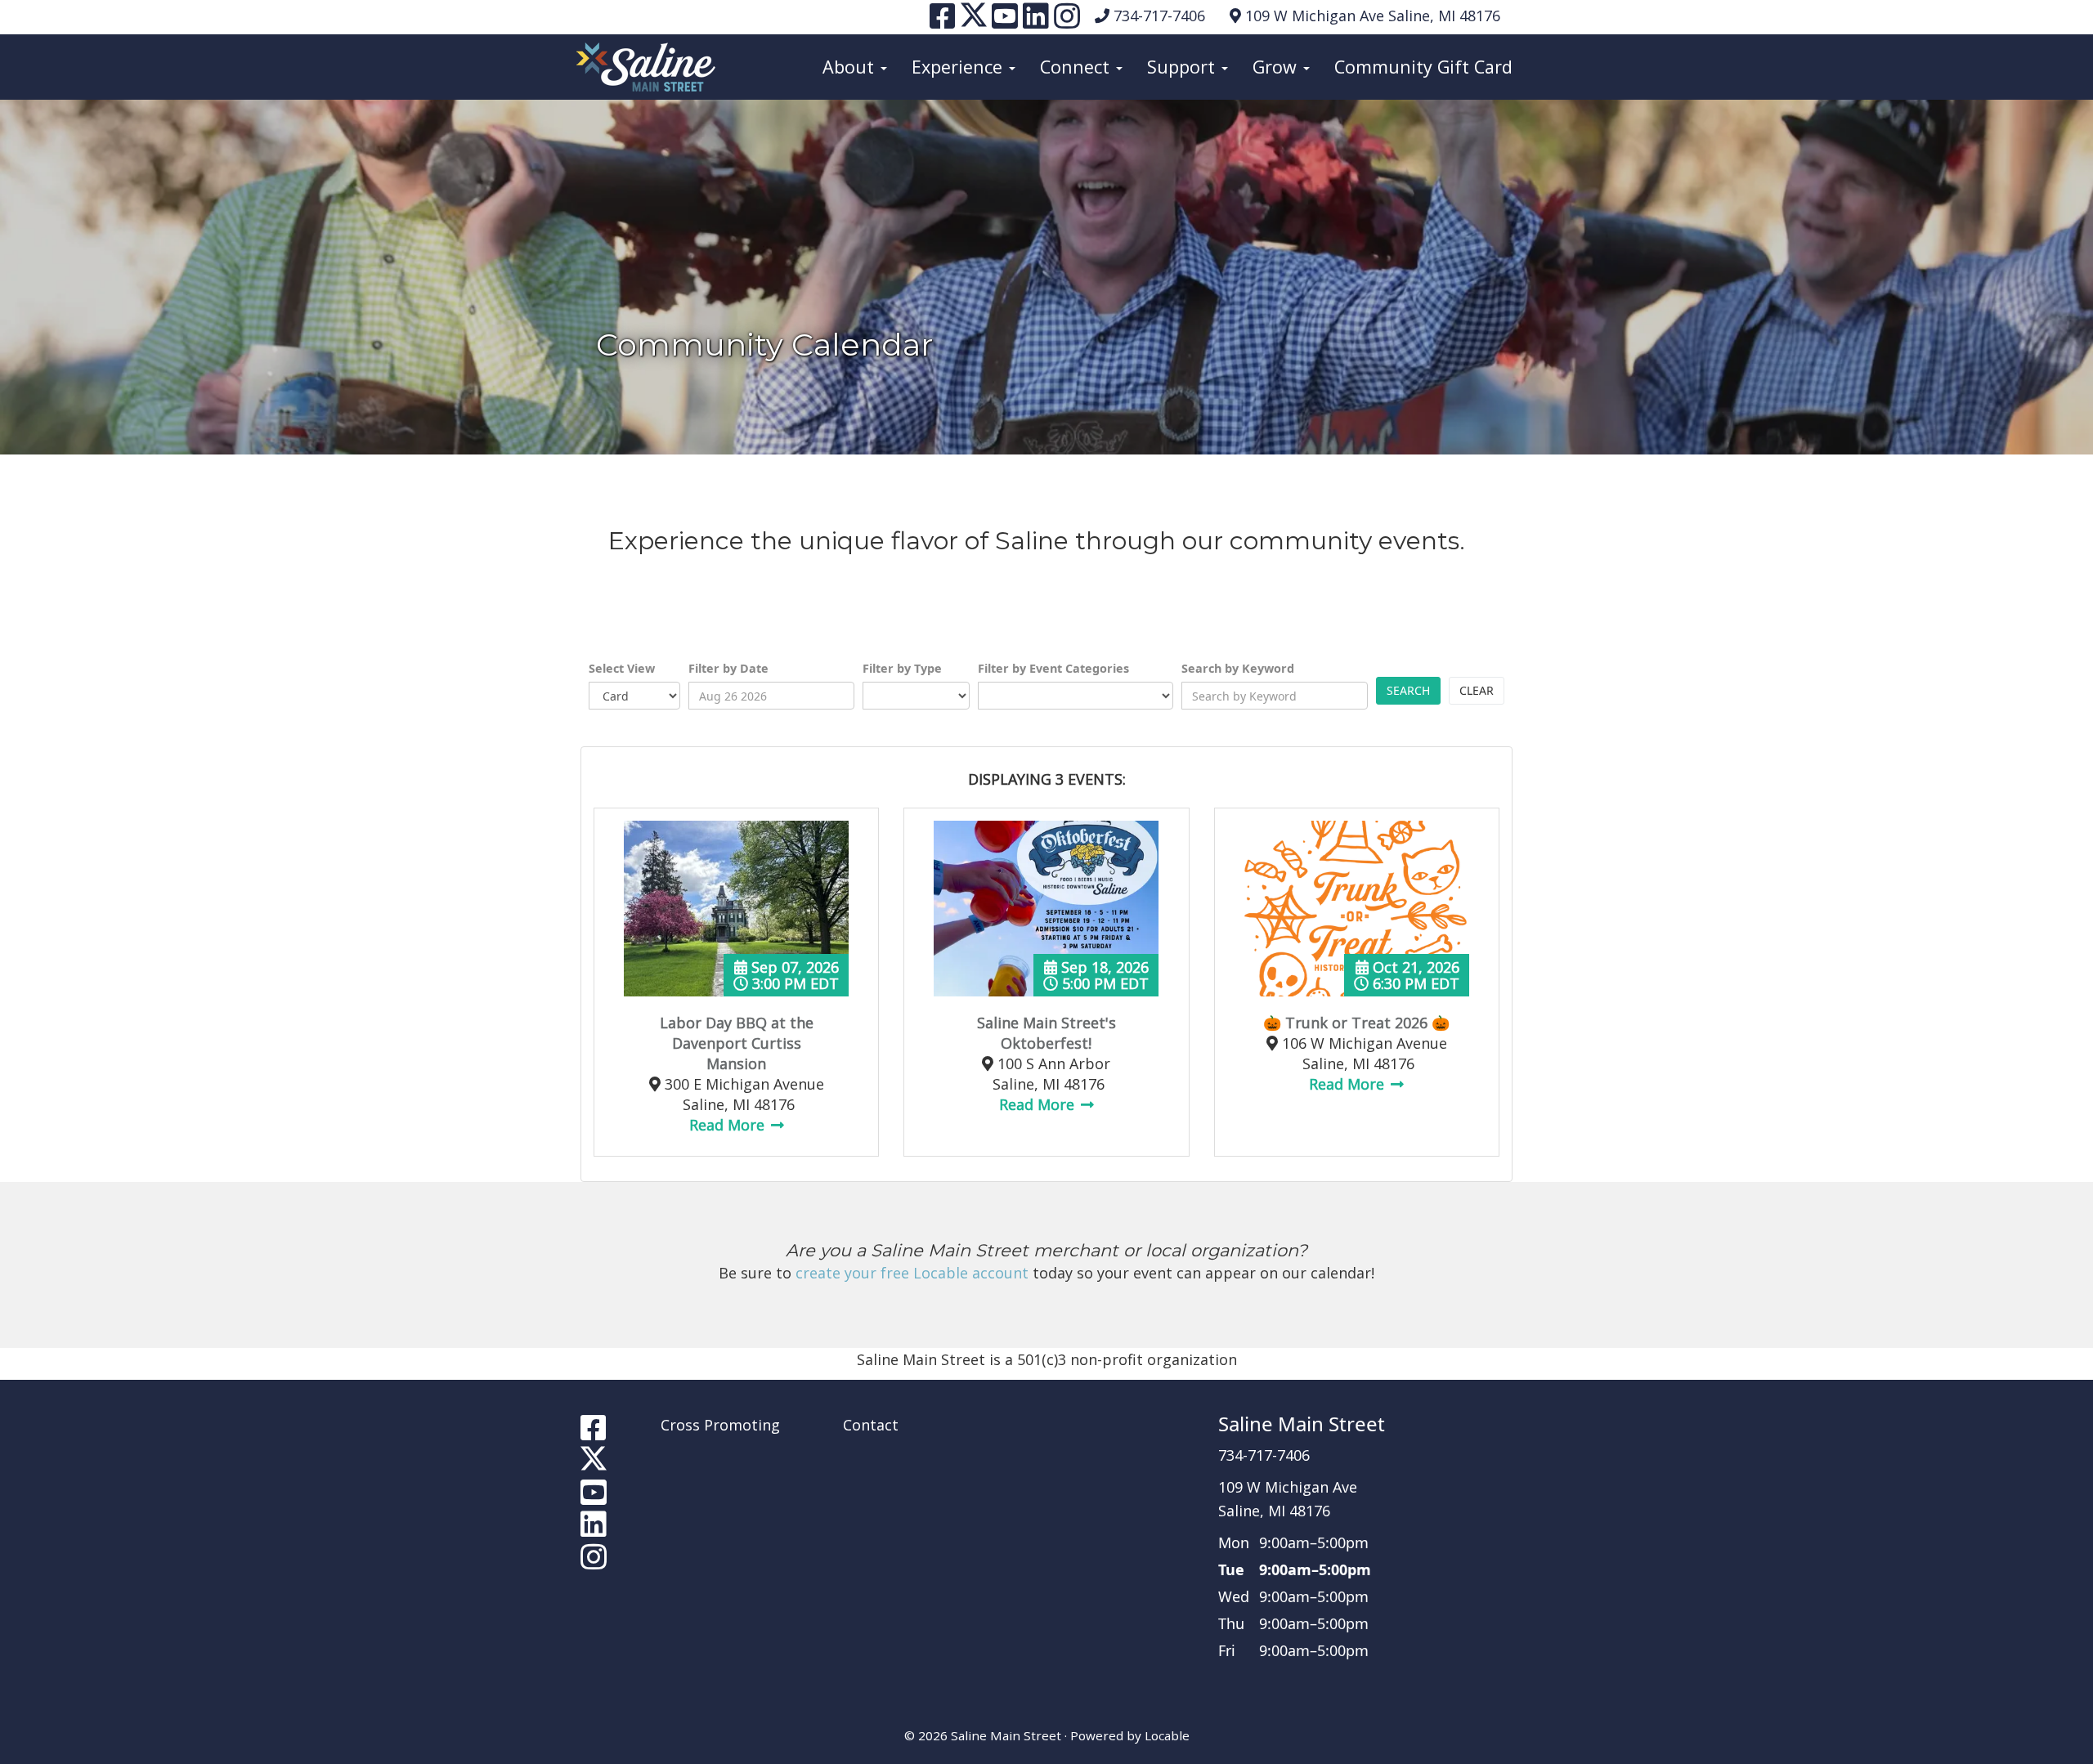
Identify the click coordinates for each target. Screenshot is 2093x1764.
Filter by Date (728, 668)
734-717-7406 (1159, 16)
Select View (622, 668)
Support (1183, 67)
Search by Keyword (1238, 668)
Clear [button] (1477, 690)
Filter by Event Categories (1053, 668)
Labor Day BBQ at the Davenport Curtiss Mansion (737, 1043)
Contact (871, 1425)
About (851, 67)
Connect (1077, 67)
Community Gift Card (1423, 67)
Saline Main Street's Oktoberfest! (1046, 1033)
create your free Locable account (912, 1273)
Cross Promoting (720, 1425)
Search (1408, 690)
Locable (1167, 1735)
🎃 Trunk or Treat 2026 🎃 (1356, 1023)
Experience (959, 67)
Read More (729, 1125)
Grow (1277, 67)
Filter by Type (902, 668)
